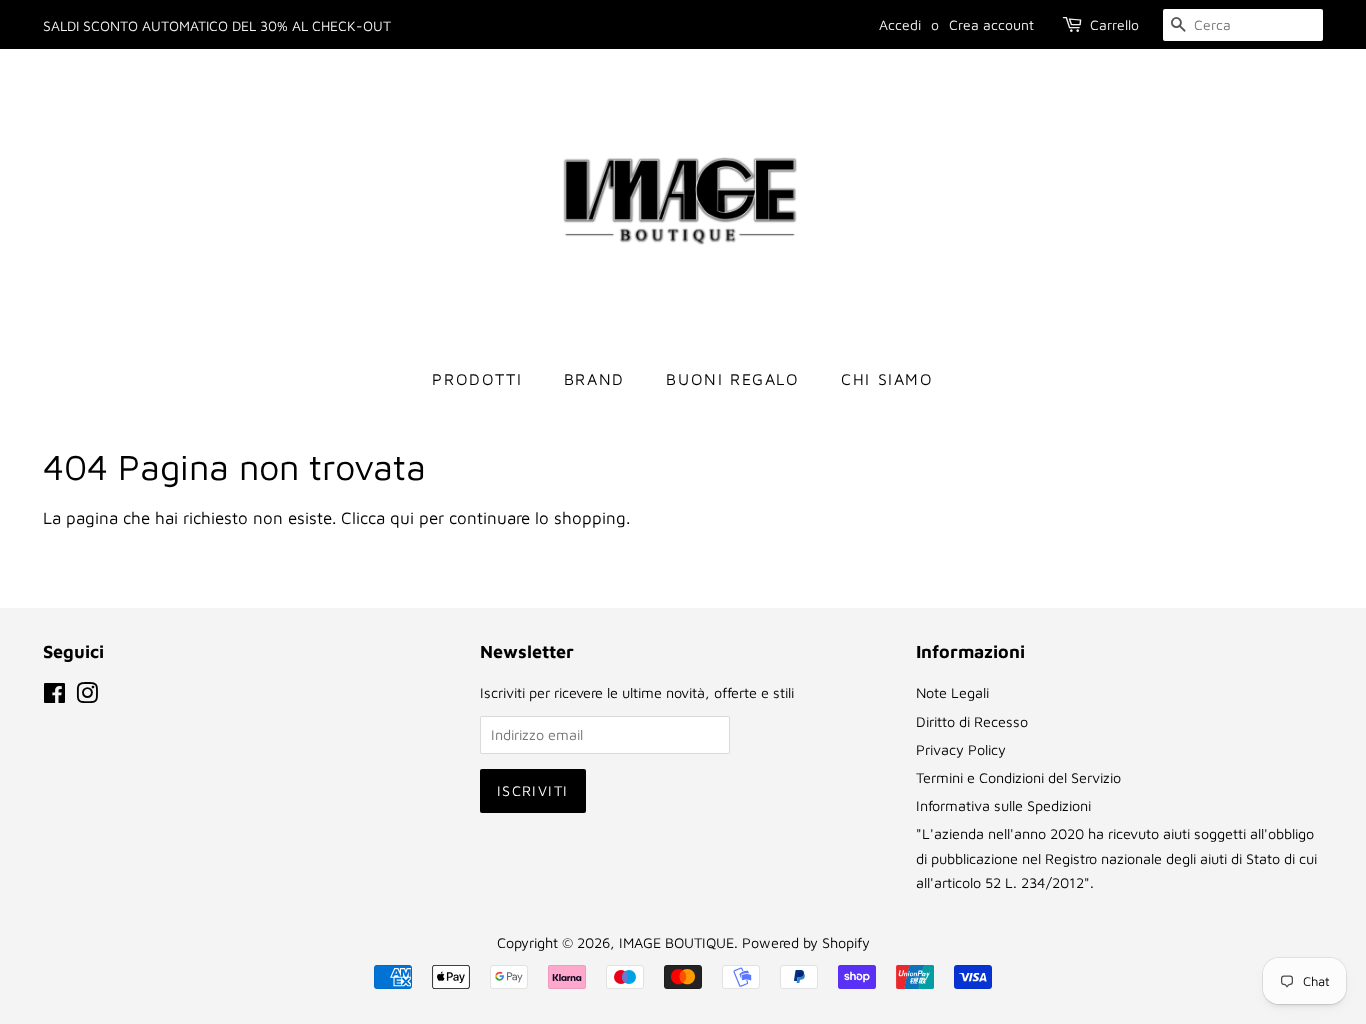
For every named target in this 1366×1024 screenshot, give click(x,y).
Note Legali (952, 692)
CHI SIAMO (887, 379)
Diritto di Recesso (972, 721)
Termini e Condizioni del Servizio (1018, 777)
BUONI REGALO (732, 379)
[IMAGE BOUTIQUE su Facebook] (54, 696)
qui (402, 518)
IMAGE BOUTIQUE (676, 942)
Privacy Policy (961, 749)
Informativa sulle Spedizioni (1003, 805)
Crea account (991, 24)
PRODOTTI (477, 379)
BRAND (594, 379)
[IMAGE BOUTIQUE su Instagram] (87, 696)
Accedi (900, 24)
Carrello (1114, 24)
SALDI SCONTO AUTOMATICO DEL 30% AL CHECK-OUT (217, 25)
